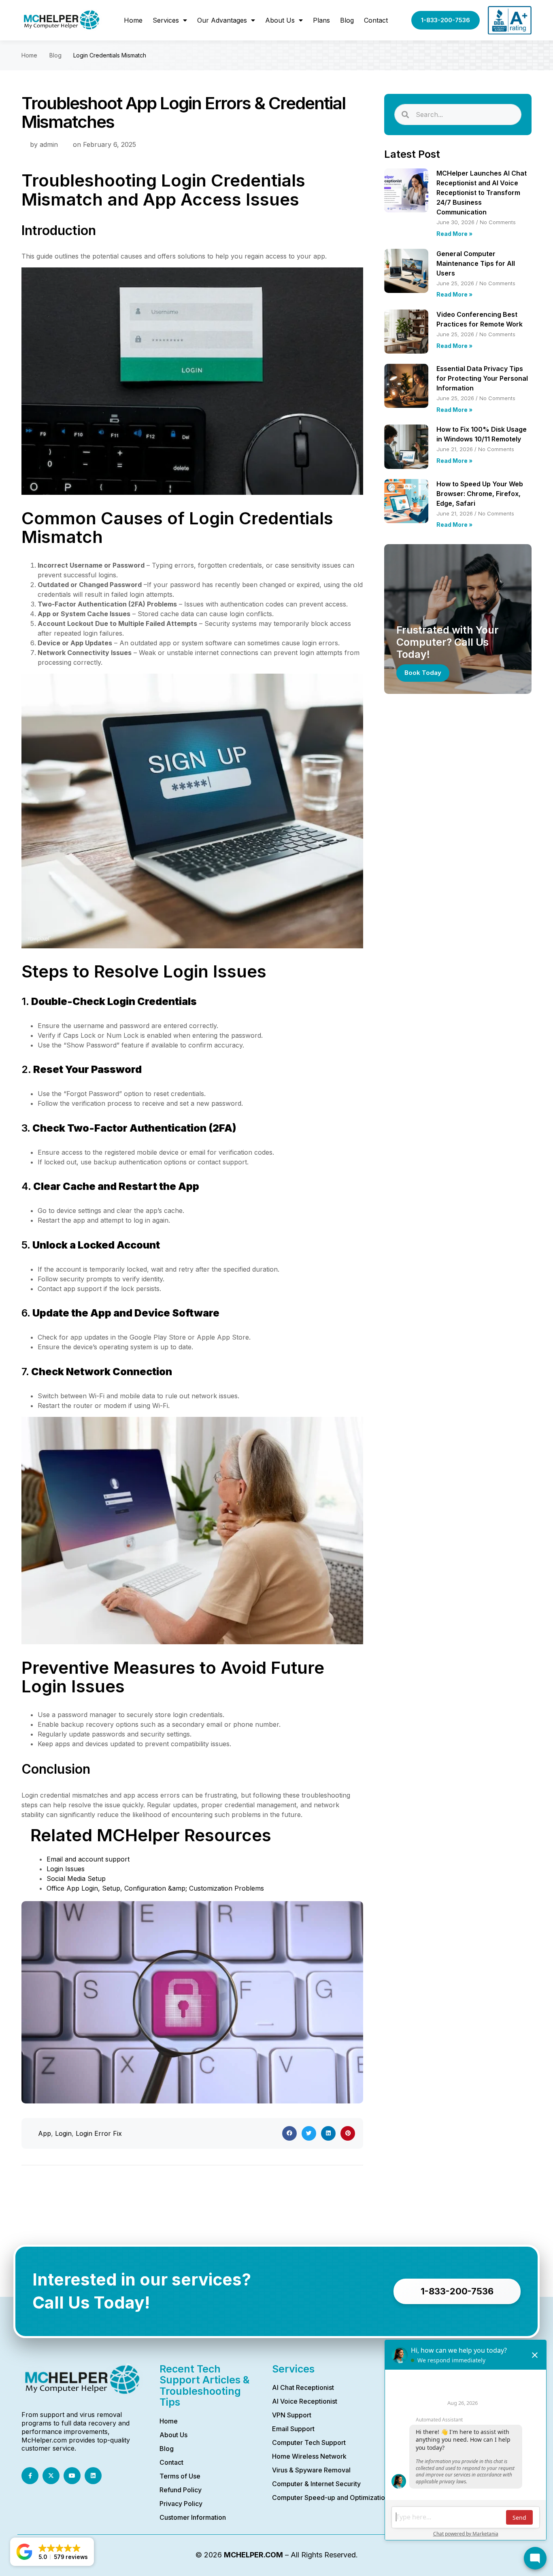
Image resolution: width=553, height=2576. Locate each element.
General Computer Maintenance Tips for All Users (476, 263)
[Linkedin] (93, 2476)
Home (133, 20)
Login (63, 2133)
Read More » (454, 234)
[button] (289, 2133)
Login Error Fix (99, 2133)
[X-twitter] (51, 2476)
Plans (321, 20)
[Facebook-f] (30, 2476)
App (45, 2133)
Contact (376, 20)
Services (166, 20)
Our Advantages (222, 20)
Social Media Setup (76, 1878)
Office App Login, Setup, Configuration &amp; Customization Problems (155, 1888)
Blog (347, 20)
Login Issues (66, 1869)
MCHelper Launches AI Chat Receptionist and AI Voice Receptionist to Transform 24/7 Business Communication (482, 193)
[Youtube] (72, 2476)
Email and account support (88, 1859)
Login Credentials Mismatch (110, 55)
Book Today (423, 673)
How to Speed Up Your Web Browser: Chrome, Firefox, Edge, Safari (480, 494)
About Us (280, 20)
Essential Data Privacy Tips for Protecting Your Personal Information (482, 378)
